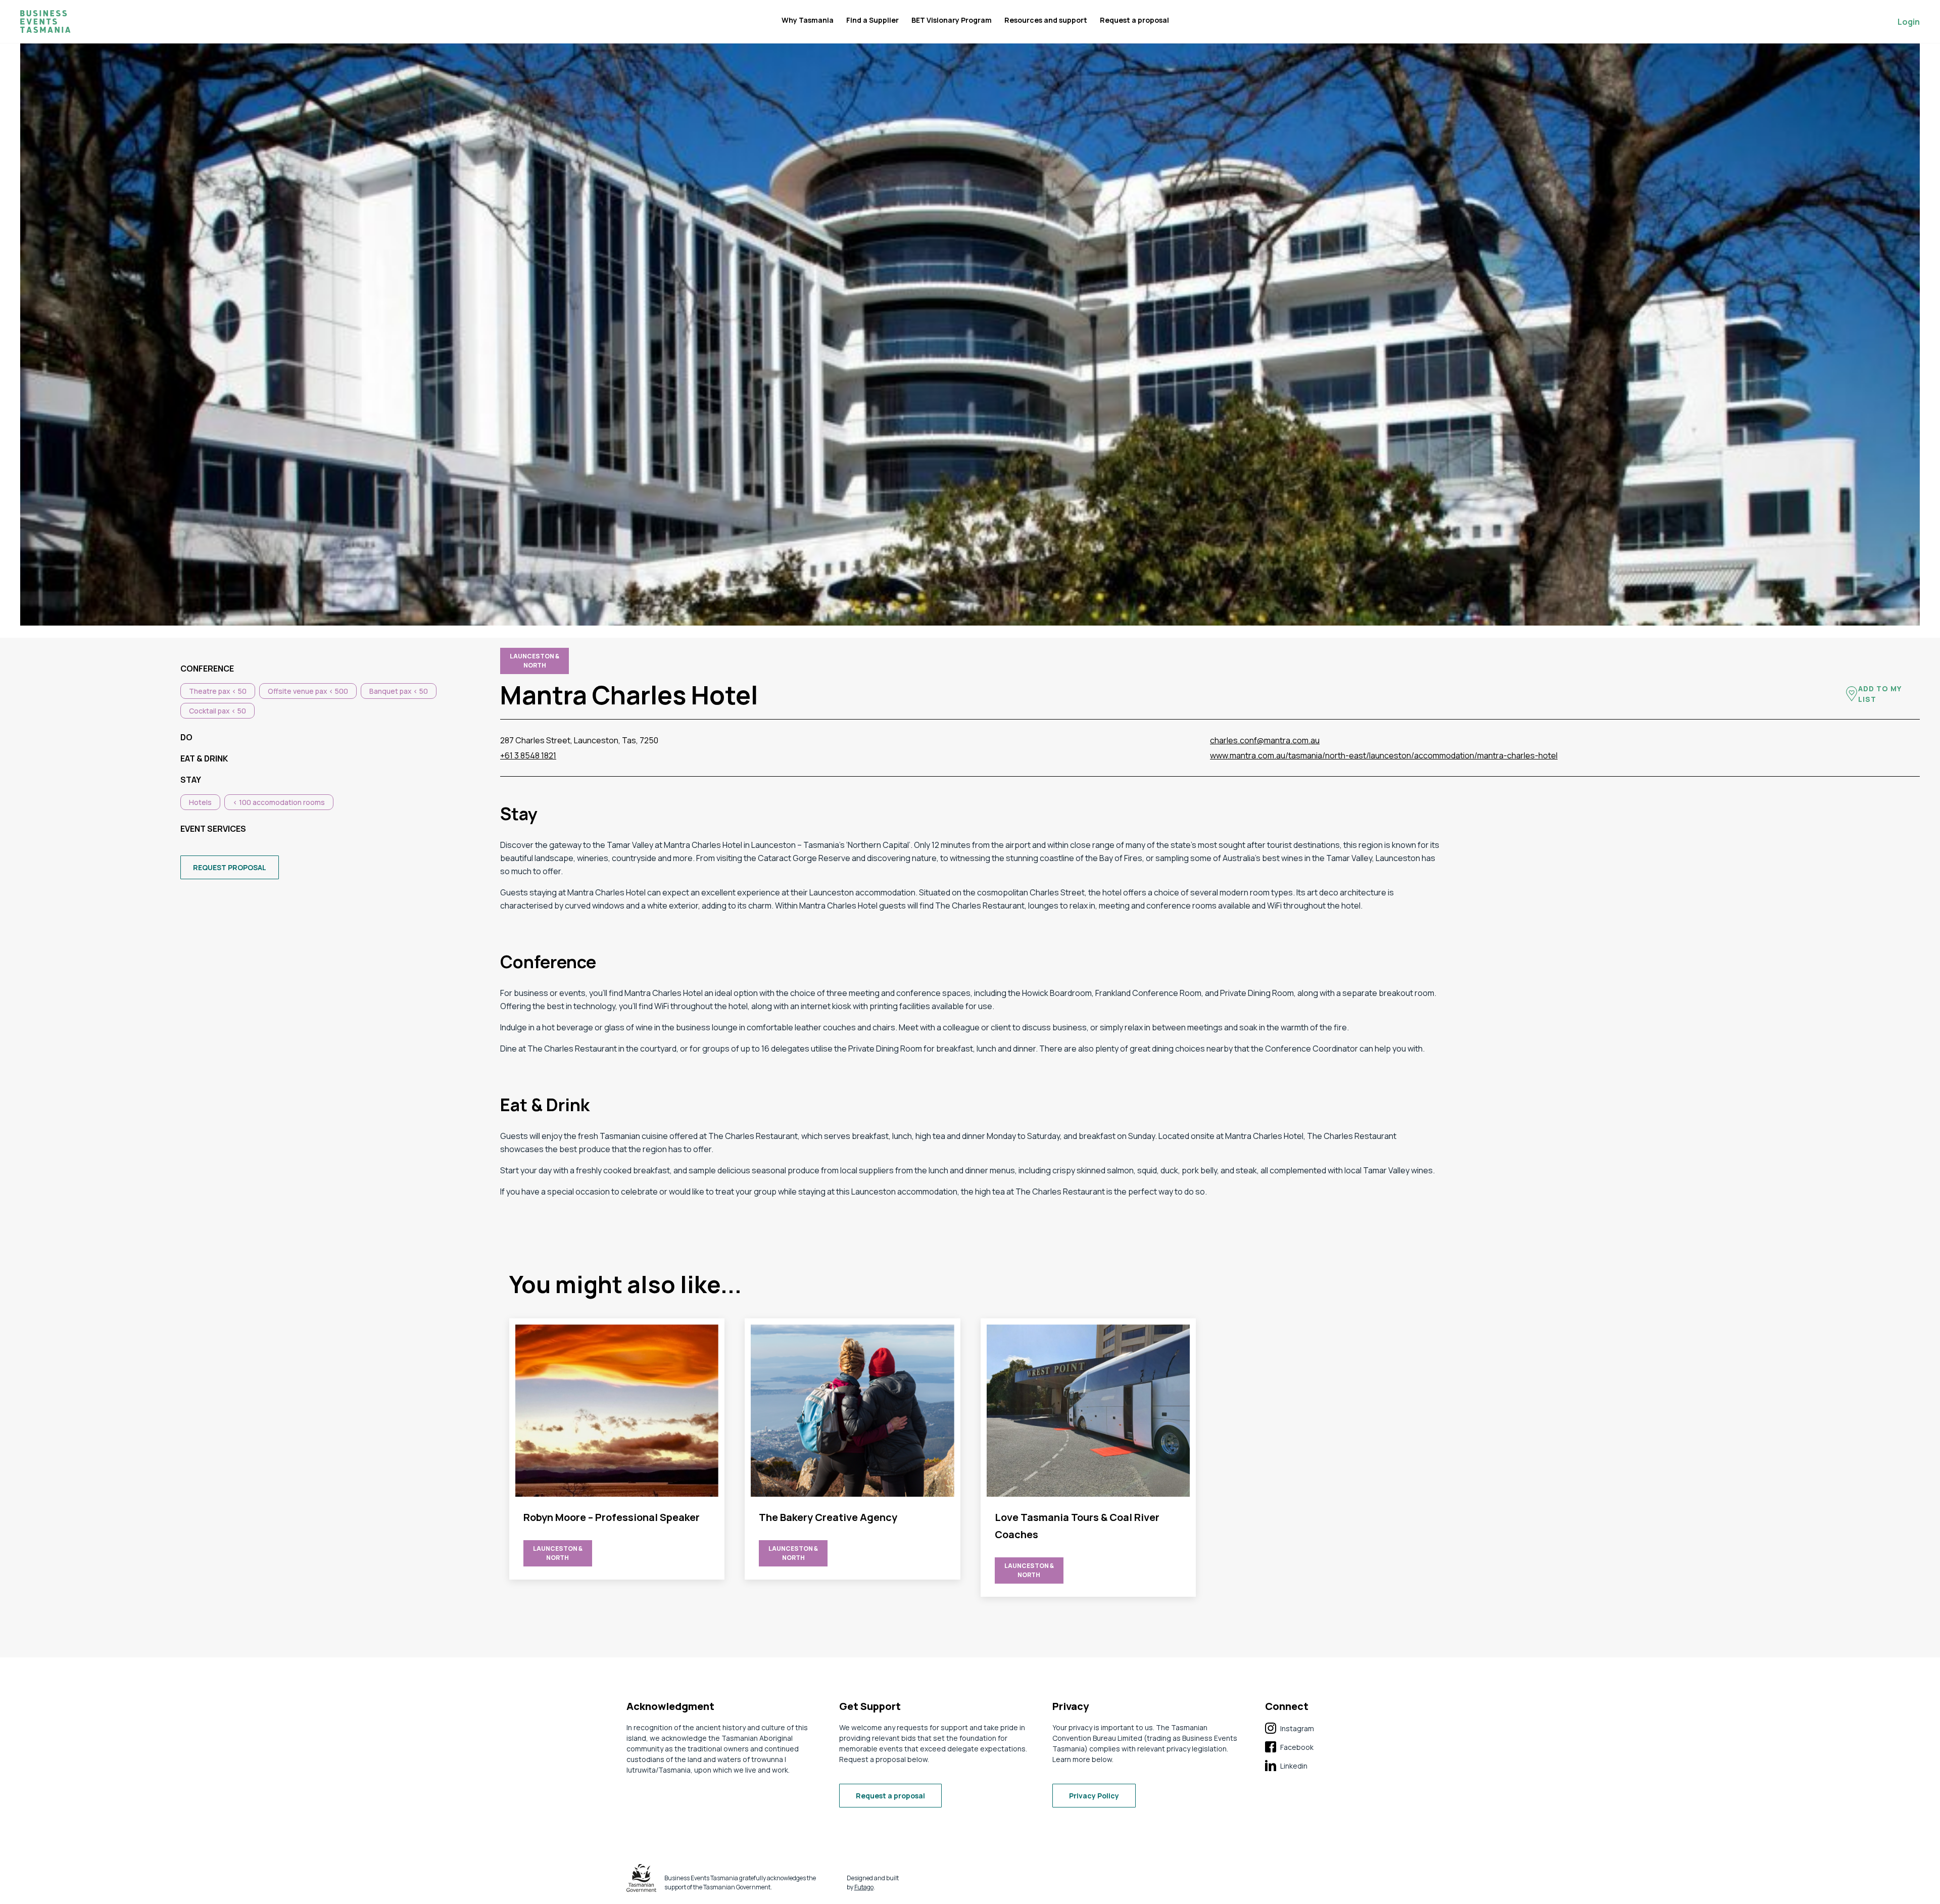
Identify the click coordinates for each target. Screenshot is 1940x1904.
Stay (191, 780)
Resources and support (1046, 20)
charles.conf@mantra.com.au (1265, 740)
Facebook (1289, 1747)
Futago (864, 1887)
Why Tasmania (808, 20)
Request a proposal (1134, 20)
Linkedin (1286, 1766)
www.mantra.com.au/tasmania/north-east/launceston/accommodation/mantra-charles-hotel (1384, 755)
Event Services (213, 829)
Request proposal (230, 867)
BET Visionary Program (952, 20)
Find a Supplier (872, 20)
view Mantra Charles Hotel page (617, 1449)
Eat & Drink (204, 758)
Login (1909, 22)
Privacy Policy (1094, 1796)
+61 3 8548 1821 (528, 755)
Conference (207, 669)
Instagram (1290, 1729)
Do (186, 737)
